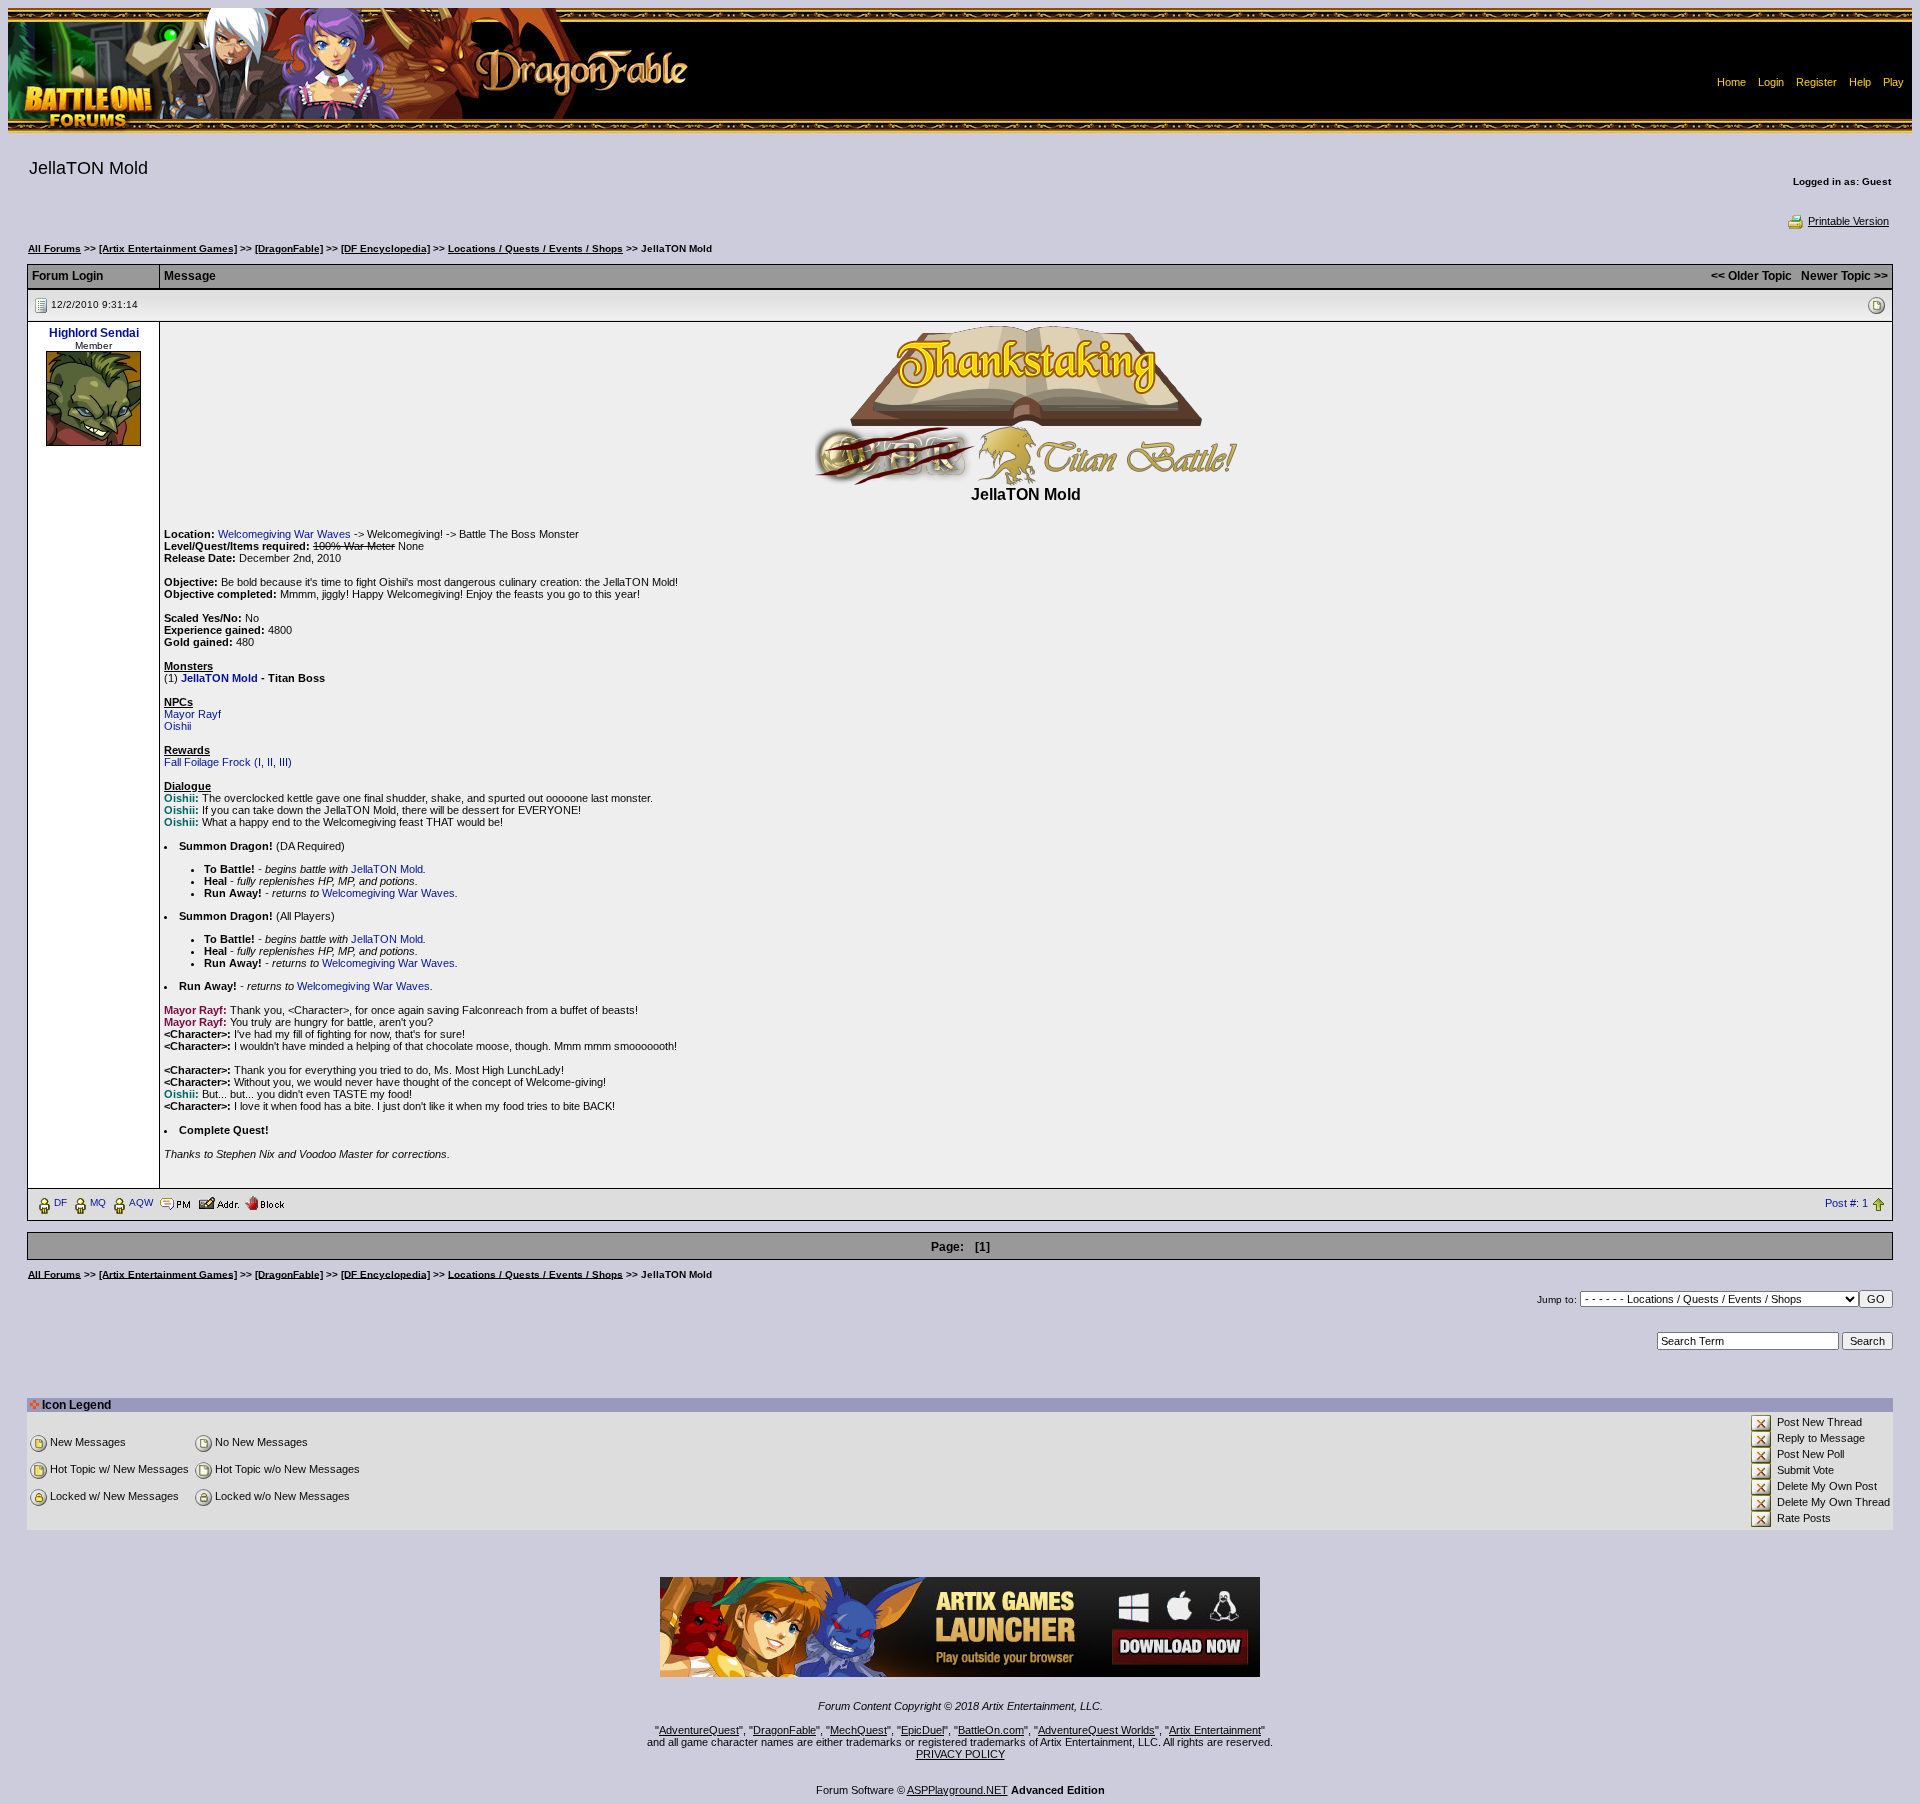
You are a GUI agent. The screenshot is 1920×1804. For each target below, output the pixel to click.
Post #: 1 (1846, 1203)
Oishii (177, 726)
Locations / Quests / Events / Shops (535, 248)
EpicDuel (922, 1730)
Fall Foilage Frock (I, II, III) (228, 762)
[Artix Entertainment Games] (168, 248)
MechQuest (858, 1730)
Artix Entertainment (1215, 1730)
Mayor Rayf (192, 714)
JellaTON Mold (219, 678)
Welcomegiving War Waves (284, 534)
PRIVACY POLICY (960, 1754)
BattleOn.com (991, 1730)
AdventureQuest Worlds (1096, 1730)
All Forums (54, 248)
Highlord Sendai (94, 333)
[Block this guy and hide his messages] (264, 1202)
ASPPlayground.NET (957, 1790)
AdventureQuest (699, 1730)
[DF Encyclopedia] (385, 248)
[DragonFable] (289, 248)
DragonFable (784, 1730)
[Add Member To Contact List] (218, 1202)
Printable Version (1848, 221)
